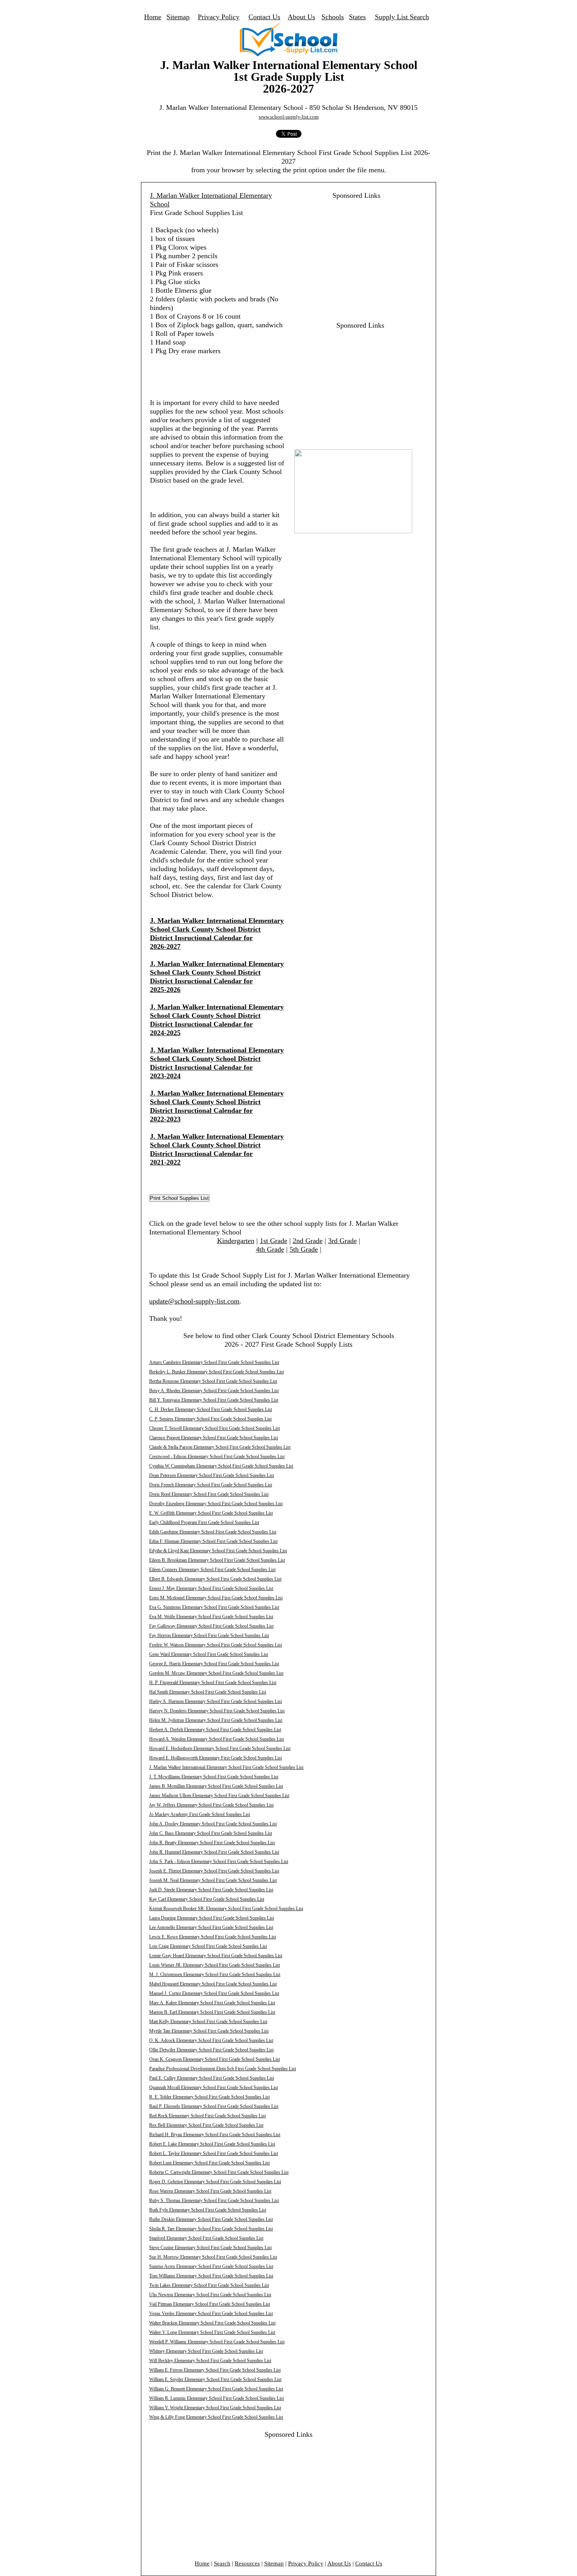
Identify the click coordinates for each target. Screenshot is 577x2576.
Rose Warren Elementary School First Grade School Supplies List (210, 2191)
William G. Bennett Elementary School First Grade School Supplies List (216, 2389)
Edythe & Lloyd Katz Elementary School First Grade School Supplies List (218, 1551)
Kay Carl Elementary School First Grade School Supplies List (207, 1899)
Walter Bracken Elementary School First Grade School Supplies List (212, 2323)
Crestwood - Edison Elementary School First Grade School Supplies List (217, 1457)
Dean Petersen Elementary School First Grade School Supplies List (212, 1475)
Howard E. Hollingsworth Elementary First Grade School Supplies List (215, 1758)
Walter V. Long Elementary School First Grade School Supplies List (212, 2332)
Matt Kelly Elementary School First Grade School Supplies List (208, 2022)
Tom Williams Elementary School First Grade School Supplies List (211, 2276)
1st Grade (274, 1241)
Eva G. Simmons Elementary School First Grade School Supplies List (214, 1607)
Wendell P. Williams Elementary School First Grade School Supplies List (217, 2342)
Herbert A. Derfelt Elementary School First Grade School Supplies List (215, 1730)
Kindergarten (236, 1241)
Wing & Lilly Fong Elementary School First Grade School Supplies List (216, 2417)
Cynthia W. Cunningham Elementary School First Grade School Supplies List (221, 1466)
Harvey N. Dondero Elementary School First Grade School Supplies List (217, 1711)
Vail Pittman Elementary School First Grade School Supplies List (210, 2304)
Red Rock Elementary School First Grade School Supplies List (207, 2116)
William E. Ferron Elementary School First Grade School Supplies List (215, 2370)
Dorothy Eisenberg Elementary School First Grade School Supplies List (216, 1504)
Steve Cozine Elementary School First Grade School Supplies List (210, 2248)
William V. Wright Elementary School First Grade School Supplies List (215, 2408)
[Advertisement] (352, 255)
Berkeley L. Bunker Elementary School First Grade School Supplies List (216, 1372)
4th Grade (270, 1249)
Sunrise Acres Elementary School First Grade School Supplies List (211, 2266)
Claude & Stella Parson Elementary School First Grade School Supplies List (220, 1447)
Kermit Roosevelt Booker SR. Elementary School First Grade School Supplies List (226, 1909)
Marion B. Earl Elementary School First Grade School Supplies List (212, 2012)
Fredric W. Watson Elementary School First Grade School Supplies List (215, 1645)
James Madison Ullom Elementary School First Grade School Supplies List (219, 1796)
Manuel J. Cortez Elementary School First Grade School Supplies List (214, 1993)
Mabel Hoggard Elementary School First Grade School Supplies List (213, 1984)
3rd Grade (342, 1241)
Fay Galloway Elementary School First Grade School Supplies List (211, 1626)
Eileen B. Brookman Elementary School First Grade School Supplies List (217, 1560)
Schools (333, 17)
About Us (301, 17)
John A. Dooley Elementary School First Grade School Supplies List (213, 1824)
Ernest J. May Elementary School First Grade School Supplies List (211, 1588)
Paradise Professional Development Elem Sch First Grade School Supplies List (223, 2069)
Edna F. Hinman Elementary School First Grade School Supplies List (213, 1541)
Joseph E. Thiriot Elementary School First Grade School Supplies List (214, 1871)
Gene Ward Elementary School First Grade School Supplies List (209, 1654)
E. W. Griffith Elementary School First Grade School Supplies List (211, 1513)
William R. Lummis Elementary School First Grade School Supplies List (216, 2398)
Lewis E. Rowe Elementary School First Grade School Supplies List (213, 1937)
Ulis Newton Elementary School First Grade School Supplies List (210, 2295)
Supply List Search (402, 17)
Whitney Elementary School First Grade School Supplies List (206, 2351)
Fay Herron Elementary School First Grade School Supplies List (209, 1635)
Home (153, 17)
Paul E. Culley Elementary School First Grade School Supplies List (212, 2078)
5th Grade (304, 1249)
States (357, 17)
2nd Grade (308, 1241)
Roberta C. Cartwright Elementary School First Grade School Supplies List (219, 2172)
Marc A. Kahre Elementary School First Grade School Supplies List (212, 2003)
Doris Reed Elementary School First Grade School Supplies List (209, 1494)
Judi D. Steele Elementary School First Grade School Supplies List (211, 1890)
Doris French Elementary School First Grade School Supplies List (211, 1485)
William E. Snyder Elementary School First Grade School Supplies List (215, 2379)
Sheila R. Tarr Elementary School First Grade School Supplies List (211, 2229)
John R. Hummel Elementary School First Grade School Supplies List (214, 1852)
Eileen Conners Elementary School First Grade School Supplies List (212, 1570)
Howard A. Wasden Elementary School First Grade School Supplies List (216, 1739)
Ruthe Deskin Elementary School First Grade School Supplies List (211, 2219)
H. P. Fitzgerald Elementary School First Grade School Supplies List (213, 1683)
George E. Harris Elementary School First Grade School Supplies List (214, 1664)
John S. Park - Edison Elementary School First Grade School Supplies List (219, 1861)
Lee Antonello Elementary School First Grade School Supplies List (211, 1927)
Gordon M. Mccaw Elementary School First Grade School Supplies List (216, 1673)
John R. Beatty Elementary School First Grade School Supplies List (212, 1843)
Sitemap (178, 17)
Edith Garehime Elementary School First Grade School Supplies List (213, 1532)
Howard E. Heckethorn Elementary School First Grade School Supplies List (220, 1748)
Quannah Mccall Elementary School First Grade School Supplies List (214, 2087)
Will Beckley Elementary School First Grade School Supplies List (210, 2361)
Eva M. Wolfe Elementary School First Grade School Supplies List (211, 1617)
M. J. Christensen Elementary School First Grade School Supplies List (215, 1974)
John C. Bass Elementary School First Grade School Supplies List (211, 1833)
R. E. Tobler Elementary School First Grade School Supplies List (209, 2097)
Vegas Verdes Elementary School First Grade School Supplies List (211, 2313)
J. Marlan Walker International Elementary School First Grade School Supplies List (226, 1767)
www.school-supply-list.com (289, 117)
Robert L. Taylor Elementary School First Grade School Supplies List (214, 2153)
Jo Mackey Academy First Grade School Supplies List (200, 1814)
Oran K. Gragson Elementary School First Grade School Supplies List (215, 2059)
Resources (247, 2563)
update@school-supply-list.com (194, 1301)
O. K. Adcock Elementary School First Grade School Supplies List (211, 2040)
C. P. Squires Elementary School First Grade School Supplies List (210, 1419)
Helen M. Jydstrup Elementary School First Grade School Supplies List (216, 1720)
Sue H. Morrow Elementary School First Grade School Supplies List (213, 2257)
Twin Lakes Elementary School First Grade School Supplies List (209, 2285)
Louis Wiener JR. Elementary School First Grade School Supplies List (215, 1965)
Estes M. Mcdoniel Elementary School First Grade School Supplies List (216, 1598)
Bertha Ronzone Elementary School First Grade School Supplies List (213, 1381)
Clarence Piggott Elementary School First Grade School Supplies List (214, 1438)
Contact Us (264, 17)
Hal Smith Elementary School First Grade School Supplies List (208, 1692)
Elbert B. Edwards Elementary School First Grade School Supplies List (215, 1579)
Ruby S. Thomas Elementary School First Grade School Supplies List (214, 2200)
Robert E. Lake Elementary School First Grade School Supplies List (212, 2144)
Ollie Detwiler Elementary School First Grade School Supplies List (211, 2050)
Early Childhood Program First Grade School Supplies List (204, 1522)
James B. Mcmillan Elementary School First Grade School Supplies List (216, 1786)
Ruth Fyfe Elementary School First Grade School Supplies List (208, 2210)
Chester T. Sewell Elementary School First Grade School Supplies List (215, 1428)
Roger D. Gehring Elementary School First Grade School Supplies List (215, 2182)
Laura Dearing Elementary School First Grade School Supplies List (212, 1918)
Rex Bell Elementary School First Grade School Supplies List (206, 2125)
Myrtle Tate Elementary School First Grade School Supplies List (209, 2031)
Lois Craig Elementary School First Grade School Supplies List (208, 1946)
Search (222, 2563)
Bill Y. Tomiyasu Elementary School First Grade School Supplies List (214, 1400)
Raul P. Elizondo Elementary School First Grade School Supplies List (214, 2106)
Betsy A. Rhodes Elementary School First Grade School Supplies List (214, 1391)
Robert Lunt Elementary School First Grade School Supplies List (209, 2163)
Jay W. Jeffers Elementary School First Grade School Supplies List (211, 1805)
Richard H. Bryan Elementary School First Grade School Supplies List (215, 2135)
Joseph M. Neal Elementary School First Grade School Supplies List (213, 1880)
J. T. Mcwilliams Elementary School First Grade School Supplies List (214, 1777)
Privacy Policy (219, 17)
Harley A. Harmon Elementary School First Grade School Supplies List (215, 1701)
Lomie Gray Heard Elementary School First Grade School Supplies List (216, 1956)
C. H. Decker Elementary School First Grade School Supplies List (211, 1409)
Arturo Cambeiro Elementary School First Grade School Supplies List (214, 1362)
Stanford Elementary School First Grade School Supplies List (206, 2238)
